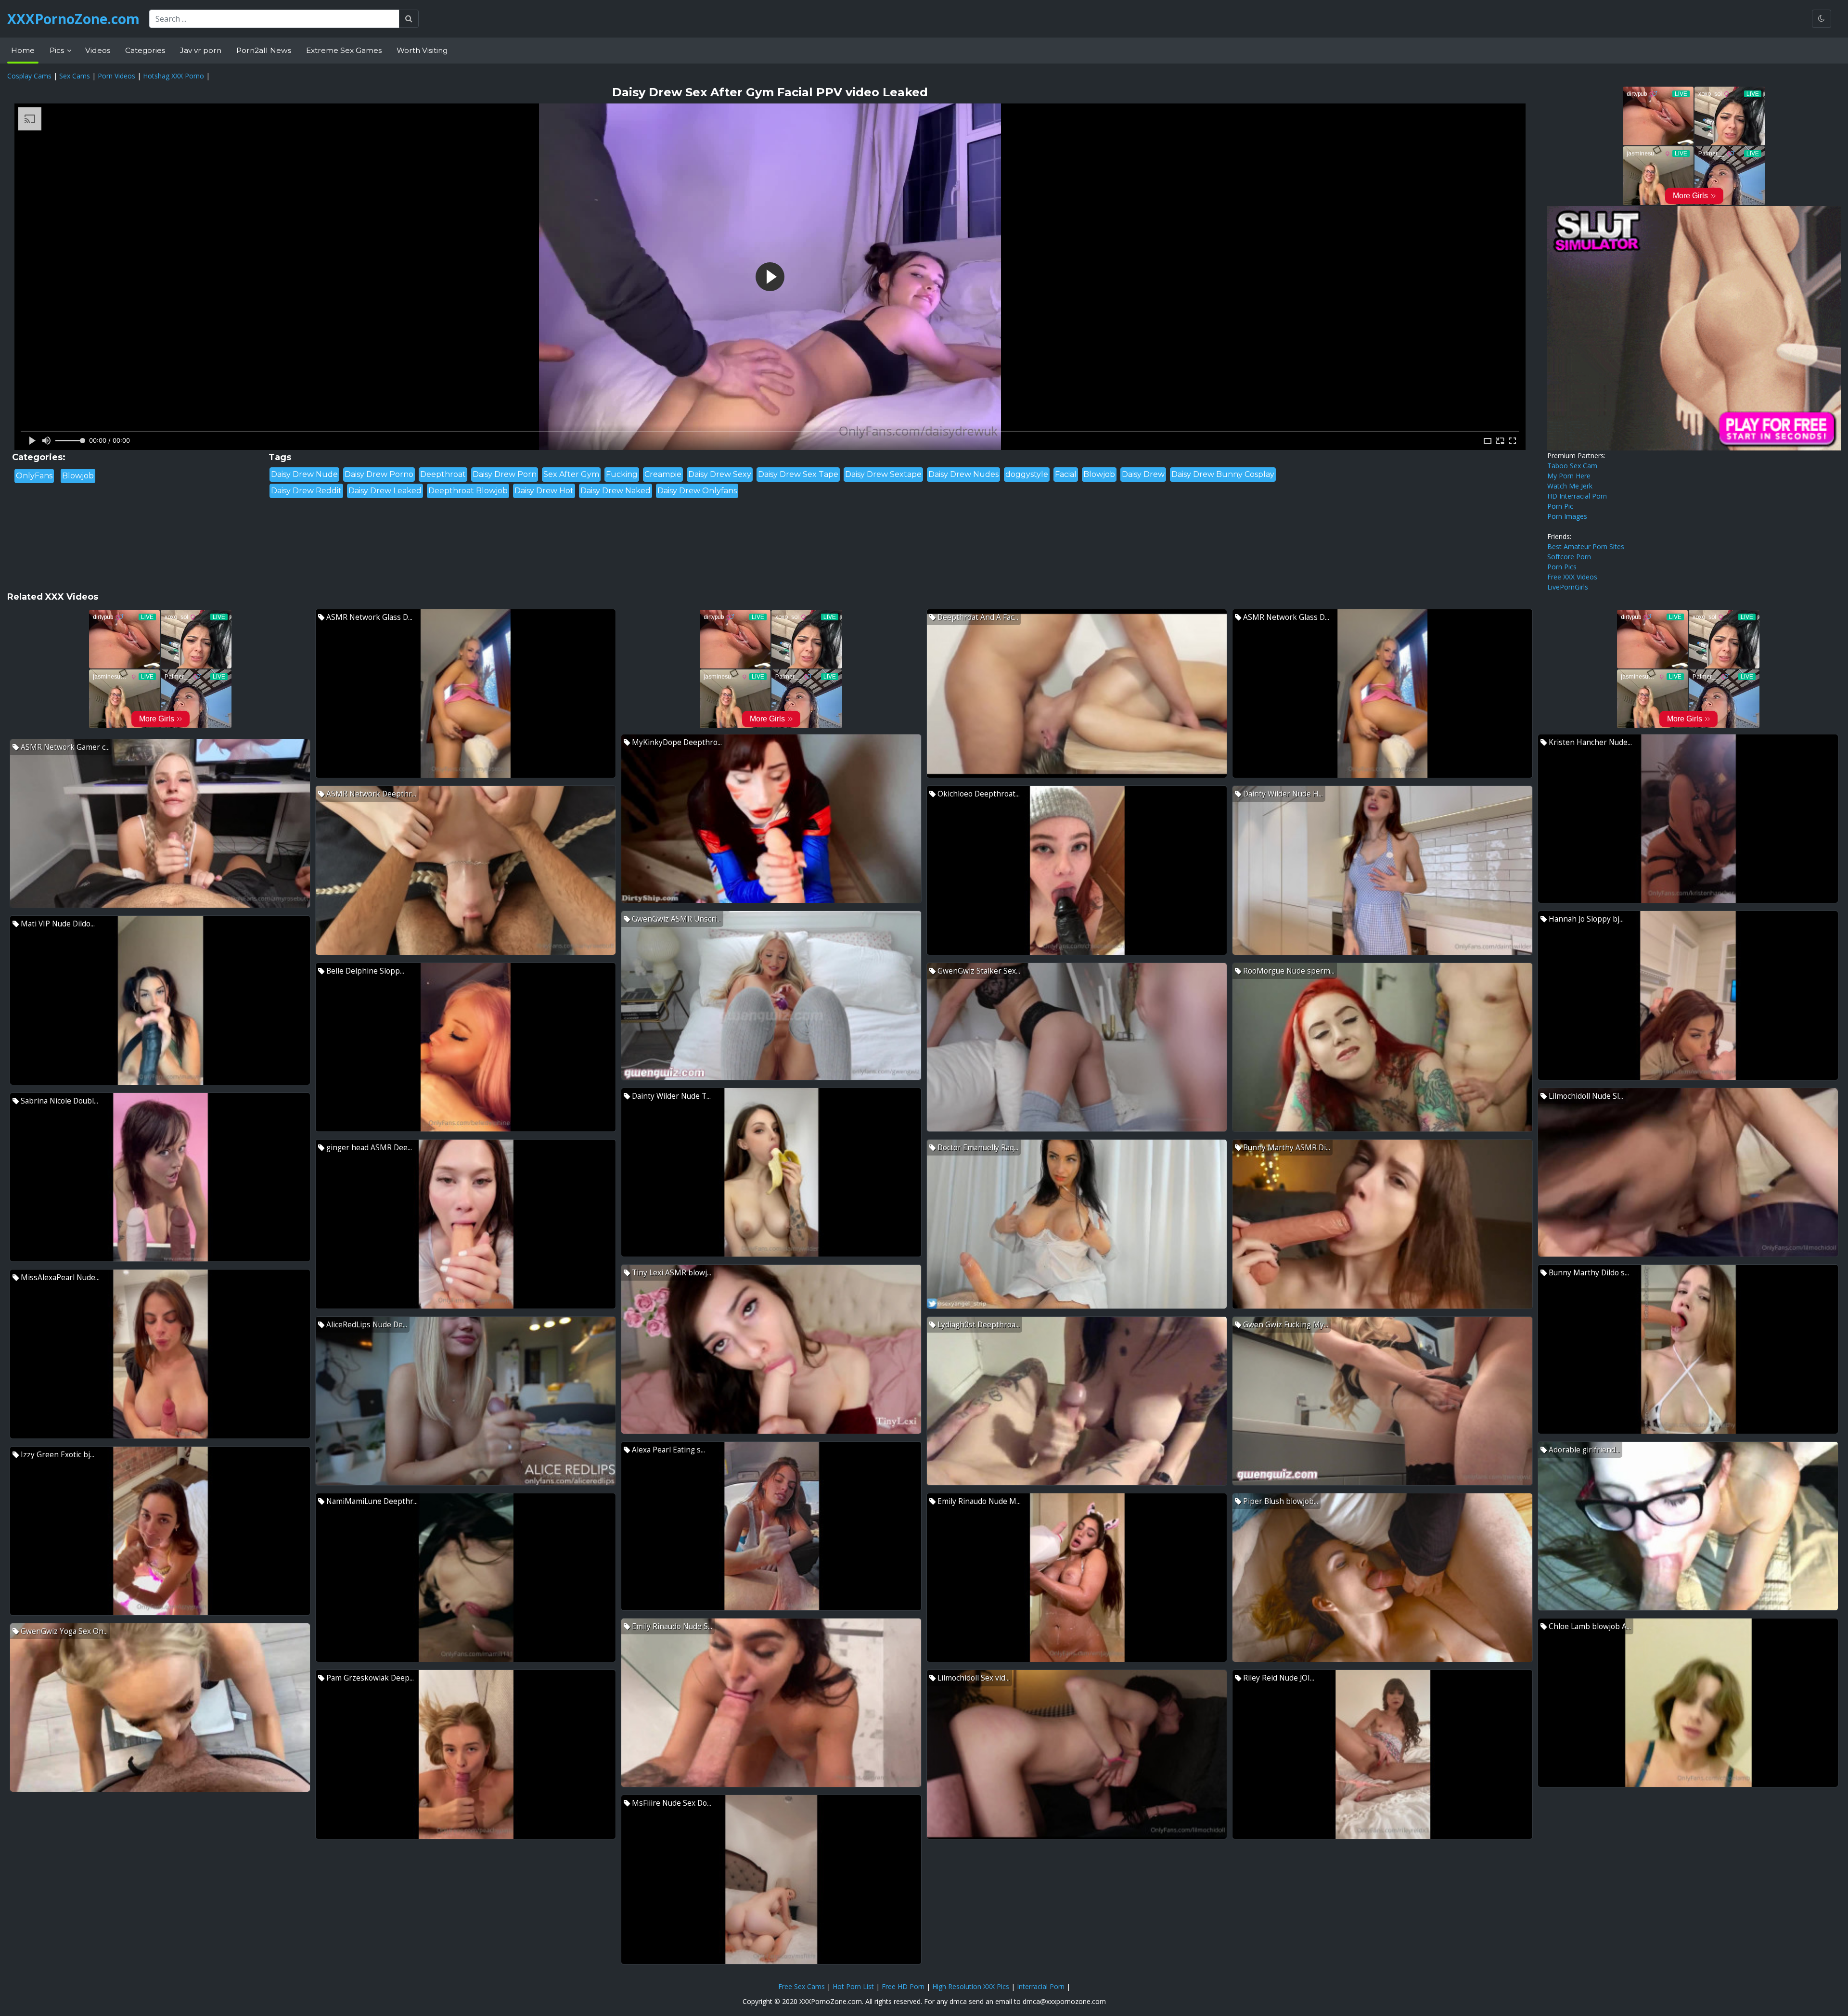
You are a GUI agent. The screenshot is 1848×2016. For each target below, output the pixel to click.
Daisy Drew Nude (304, 474)
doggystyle (1027, 474)
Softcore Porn (1569, 557)
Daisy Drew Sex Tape (798, 474)
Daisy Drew (1143, 474)
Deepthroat (443, 474)
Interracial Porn (1041, 1986)
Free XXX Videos (1572, 577)
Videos (98, 50)
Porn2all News (264, 50)
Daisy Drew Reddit (306, 491)
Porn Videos (116, 76)
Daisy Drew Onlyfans (697, 491)
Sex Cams (75, 76)
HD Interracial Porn (1577, 496)
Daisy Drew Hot (544, 491)
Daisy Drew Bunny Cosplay (1223, 474)
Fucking (622, 474)
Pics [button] (58, 50)
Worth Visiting (422, 50)
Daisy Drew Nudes (963, 474)
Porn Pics (1562, 567)
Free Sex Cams (802, 1986)
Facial (1066, 474)
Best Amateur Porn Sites (1586, 546)
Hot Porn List (853, 1986)
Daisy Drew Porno (379, 474)
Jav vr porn (201, 50)
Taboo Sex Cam (1572, 466)
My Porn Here (1569, 476)
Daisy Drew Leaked (385, 491)
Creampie (663, 474)
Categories (145, 50)
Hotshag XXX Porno (173, 76)
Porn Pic (1560, 506)
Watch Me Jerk (1570, 486)
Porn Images (1567, 516)
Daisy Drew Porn (505, 474)
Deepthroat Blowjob (468, 491)
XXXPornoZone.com (73, 19)
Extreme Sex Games (344, 50)
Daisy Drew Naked (616, 491)
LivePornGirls (1568, 587)
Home (23, 50)
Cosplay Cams (29, 76)
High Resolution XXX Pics (971, 1986)
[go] (409, 19)
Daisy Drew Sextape (883, 474)
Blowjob (78, 476)
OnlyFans (34, 476)
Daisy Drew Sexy (720, 474)
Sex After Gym (571, 474)
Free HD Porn (903, 1986)
